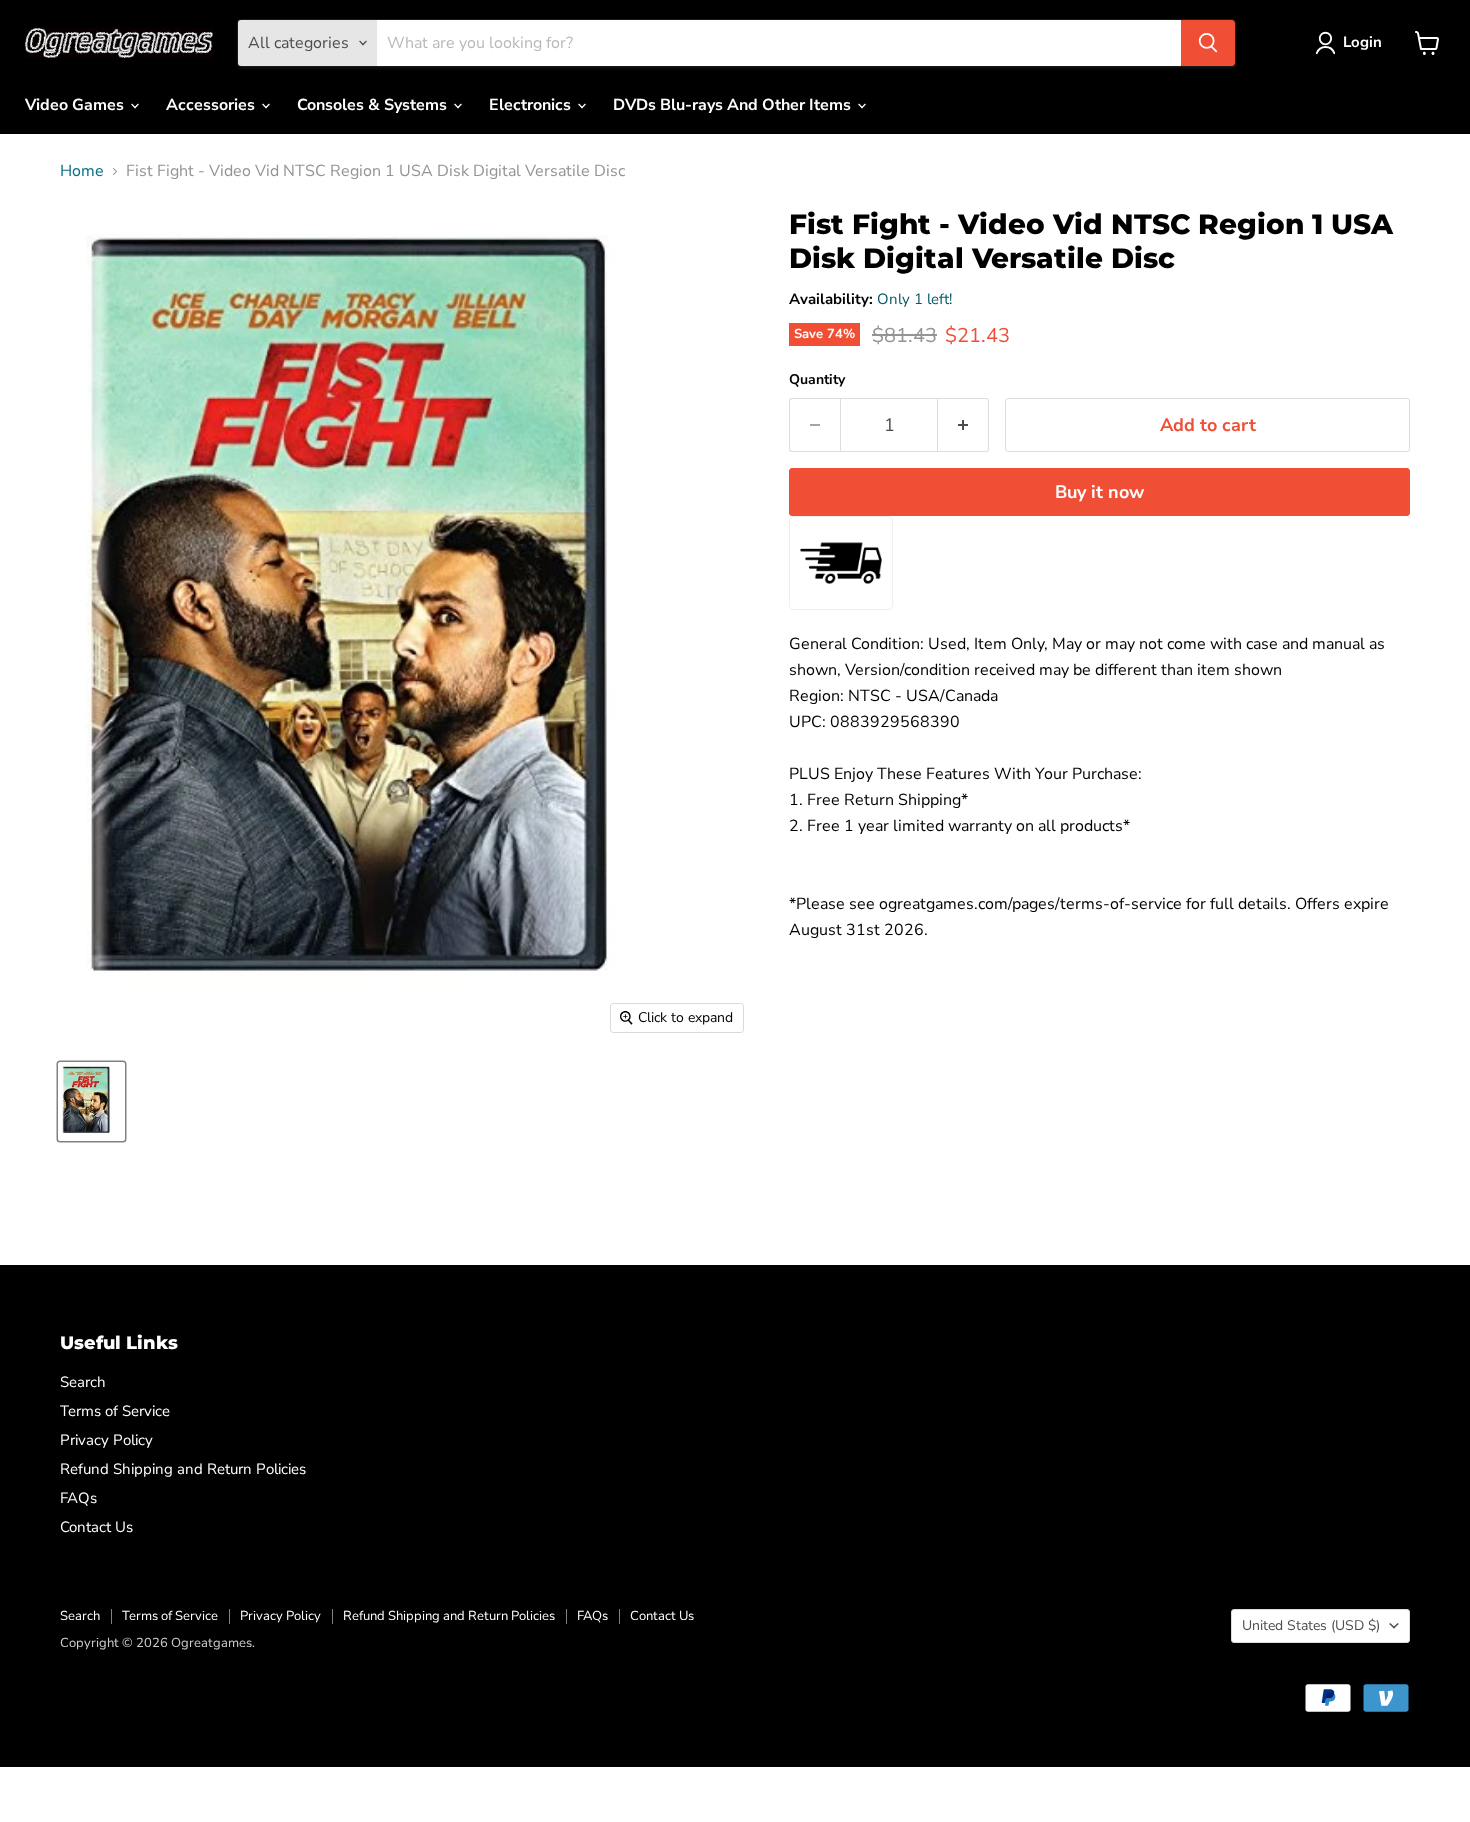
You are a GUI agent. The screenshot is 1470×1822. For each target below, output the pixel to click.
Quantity (817, 380)
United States (1311, 1625)
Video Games (76, 105)
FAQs (78, 1498)
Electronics (532, 105)
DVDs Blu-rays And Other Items (734, 105)
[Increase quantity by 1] (963, 425)
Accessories (212, 105)
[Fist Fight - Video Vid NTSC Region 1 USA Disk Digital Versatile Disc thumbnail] (91, 1101)
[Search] (1208, 43)
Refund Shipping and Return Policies (183, 1469)
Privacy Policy (106, 1440)
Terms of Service (115, 1411)
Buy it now (1099, 492)
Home (82, 171)
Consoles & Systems (374, 105)
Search (83, 1382)
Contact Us (96, 1527)
